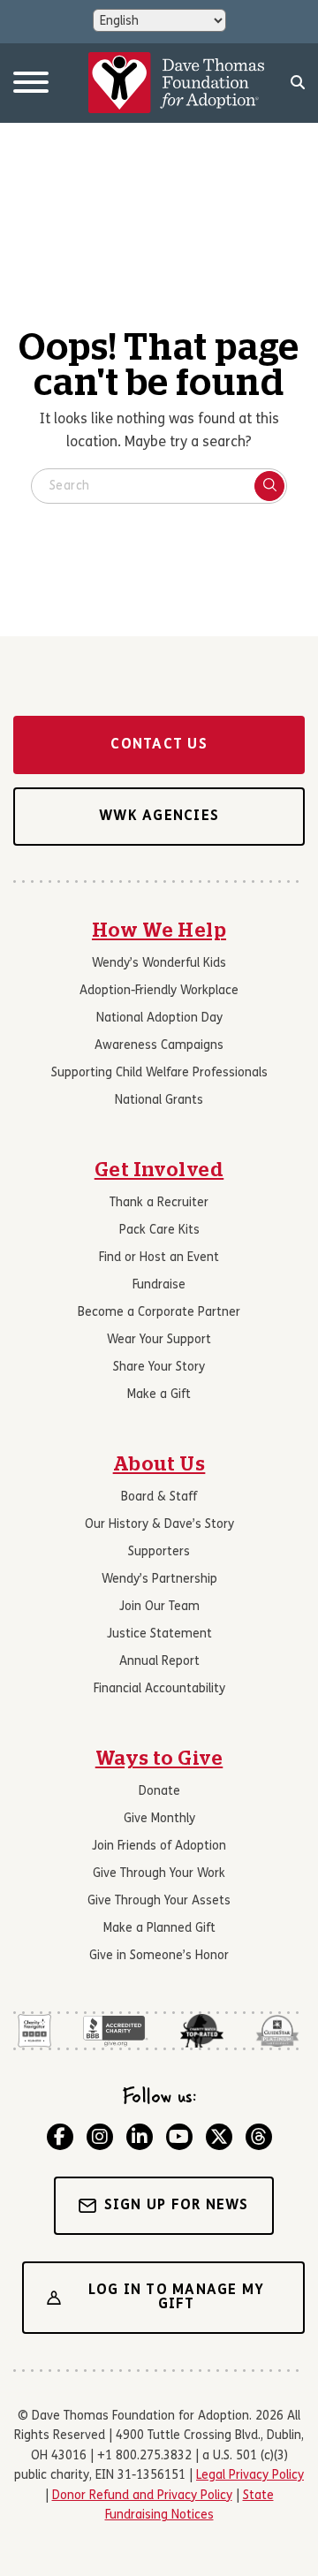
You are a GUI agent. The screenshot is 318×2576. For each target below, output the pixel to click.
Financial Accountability (159, 1689)
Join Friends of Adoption (159, 1847)
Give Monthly (159, 1819)
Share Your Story (159, 1368)
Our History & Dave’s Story (159, 1525)
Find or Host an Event (159, 1258)
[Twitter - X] (219, 2137)
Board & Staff (159, 1497)
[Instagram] (100, 2137)
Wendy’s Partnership (159, 1580)
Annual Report (159, 1662)
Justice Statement (159, 1634)
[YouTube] (179, 2137)
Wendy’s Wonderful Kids (159, 964)
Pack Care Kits (159, 1231)
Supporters (159, 1552)
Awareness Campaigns (159, 1046)
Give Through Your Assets (159, 1901)
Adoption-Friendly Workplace (159, 991)
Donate (159, 1792)
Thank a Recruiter (159, 1203)
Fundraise (159, 1285)
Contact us (159, 745)
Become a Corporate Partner (159, 1313)
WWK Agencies (159, 817)
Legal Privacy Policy (250, 2476)
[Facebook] (60, 2137)
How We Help (159, 931)
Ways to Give (159, 1759)
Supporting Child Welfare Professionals (159, 1073)
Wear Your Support (159, 1340)
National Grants (159, 1101)
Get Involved (159, 1170)
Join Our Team (159, 1607)
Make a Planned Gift (159, 1929)
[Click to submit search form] (269, 486)
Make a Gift (159, 1395)
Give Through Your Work (159, 1874)
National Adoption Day (159, 1018)
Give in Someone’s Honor (159, 1956)
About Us (159, 1464)
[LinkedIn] (140, 2137)
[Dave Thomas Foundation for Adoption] (177, 83)
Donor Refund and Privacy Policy (142, 2496)
